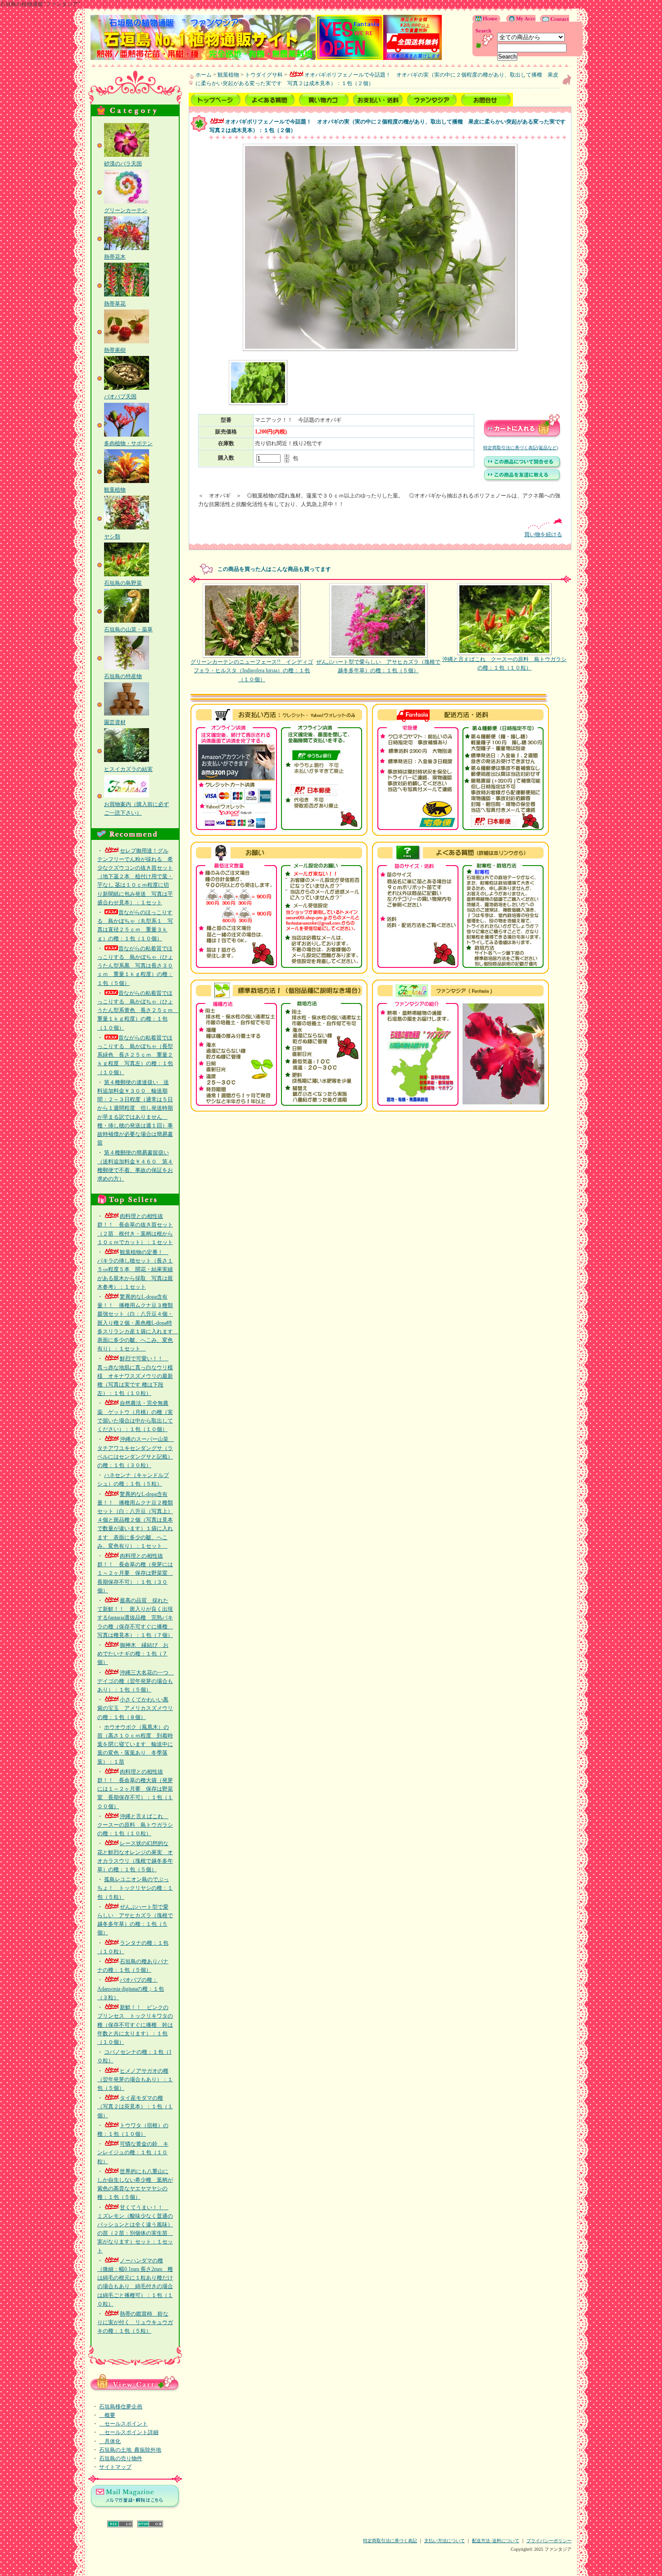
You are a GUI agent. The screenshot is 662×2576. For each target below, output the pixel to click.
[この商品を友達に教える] (522, 481)
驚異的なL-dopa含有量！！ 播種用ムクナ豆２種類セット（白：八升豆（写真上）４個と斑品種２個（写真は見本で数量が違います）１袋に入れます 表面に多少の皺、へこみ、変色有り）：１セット (135, 1520)
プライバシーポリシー (549, 2541)
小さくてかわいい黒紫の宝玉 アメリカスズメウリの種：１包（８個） (135, 1708)
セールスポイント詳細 (129, 2432)
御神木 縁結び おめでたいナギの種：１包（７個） (133, 1654)
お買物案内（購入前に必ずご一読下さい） (136, 809)
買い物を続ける (543, 534)
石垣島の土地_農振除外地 (130, 2450)
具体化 (110, 2441)
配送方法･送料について (496, 2541)
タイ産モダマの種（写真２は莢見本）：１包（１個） (135, 2106)
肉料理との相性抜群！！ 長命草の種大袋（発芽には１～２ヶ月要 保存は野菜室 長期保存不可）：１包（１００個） (135, 1789)
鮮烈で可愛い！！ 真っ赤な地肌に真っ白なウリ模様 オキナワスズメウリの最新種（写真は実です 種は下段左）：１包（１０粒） (135, 1376)
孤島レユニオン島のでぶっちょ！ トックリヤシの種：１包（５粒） (135, 1888)
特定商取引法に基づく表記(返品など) (521, 448)
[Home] (487, 20)
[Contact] (552, 20)
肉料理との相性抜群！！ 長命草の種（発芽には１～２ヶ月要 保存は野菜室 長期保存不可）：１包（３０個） (135, 1573)
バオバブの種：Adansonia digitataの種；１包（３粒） (131, 1988)
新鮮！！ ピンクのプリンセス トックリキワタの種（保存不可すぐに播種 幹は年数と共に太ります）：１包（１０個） (135, 2025)
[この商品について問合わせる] (522, 468)
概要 (107, 2415)
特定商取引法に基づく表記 (390, 2541)
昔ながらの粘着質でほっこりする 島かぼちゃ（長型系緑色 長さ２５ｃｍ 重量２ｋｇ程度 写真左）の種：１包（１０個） (135, 1055)
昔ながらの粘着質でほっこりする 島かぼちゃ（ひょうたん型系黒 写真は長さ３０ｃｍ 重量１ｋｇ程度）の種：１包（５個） (135, 966)
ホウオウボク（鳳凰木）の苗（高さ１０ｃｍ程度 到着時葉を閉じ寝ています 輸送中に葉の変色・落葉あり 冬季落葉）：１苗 (135, 1744)
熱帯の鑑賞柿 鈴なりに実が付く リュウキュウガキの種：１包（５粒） (135, 2322)
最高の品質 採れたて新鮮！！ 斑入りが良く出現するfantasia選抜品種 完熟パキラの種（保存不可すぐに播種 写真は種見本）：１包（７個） (135, 1618)
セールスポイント (123, 2424)
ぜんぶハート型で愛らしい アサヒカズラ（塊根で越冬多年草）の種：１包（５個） (378, 666)
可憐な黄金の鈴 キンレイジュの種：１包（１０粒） (133, 2152)
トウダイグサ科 (264, 75)
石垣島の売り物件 (121, 2458)
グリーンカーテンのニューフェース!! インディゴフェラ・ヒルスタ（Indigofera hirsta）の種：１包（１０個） (252, 670)
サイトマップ (115, 2467)
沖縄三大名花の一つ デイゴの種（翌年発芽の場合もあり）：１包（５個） (136, 1681)
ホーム (204, 75)
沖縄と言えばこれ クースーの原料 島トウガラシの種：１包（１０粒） (135, 1825)
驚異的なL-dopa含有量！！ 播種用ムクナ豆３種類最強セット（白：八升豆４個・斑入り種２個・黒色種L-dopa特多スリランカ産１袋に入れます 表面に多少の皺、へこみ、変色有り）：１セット (138, 1323)
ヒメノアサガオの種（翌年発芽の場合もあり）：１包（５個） (135, 2079)
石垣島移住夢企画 (121, 2407)
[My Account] (519, 20)
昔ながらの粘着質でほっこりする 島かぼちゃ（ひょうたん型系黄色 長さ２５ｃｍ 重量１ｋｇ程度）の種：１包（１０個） (138, 1010)
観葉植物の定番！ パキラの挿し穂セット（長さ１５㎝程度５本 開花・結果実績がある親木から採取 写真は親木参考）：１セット (135, 1270)
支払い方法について (444, 2541)
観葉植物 (228, 75)
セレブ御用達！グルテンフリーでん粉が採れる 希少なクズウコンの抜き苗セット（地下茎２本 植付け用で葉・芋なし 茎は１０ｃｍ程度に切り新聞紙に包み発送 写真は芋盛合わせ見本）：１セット (135, 877)
